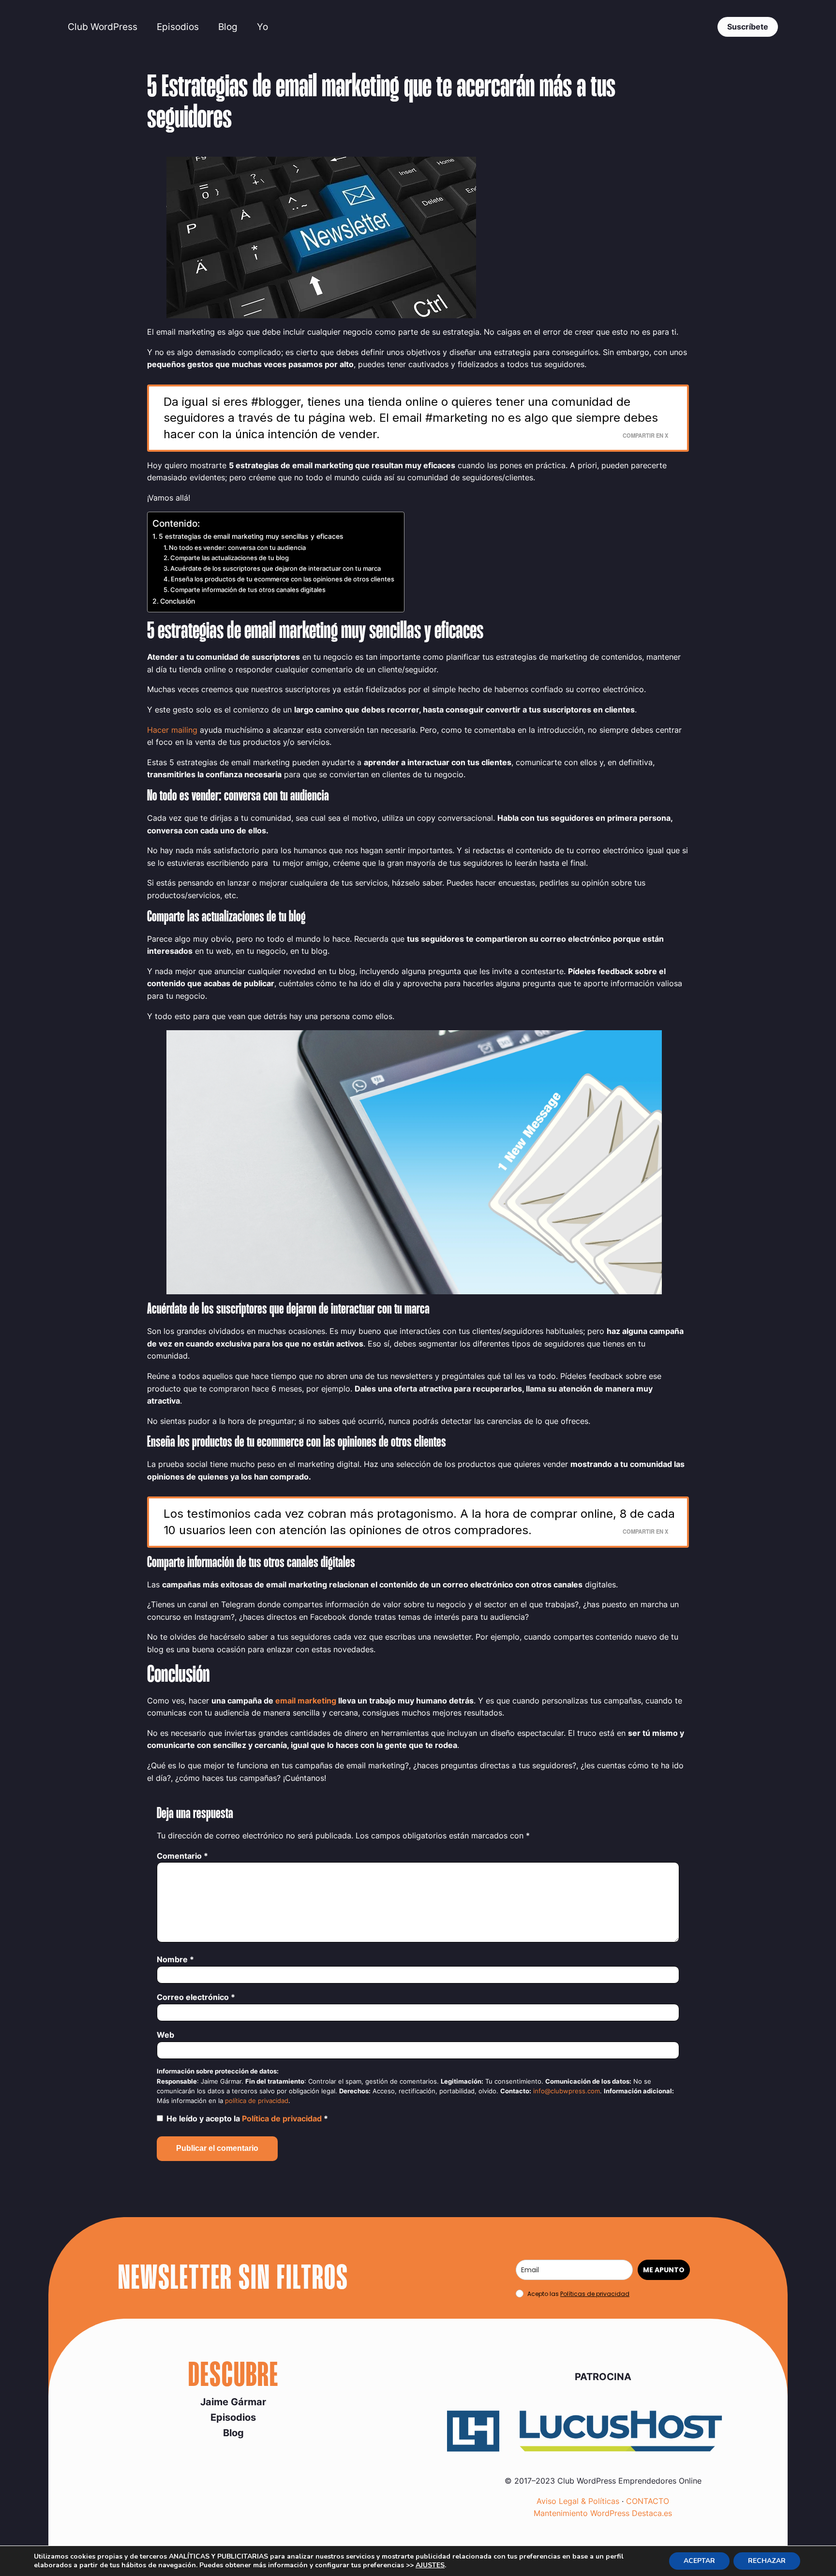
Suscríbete (748, 27)
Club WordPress (103, 27)
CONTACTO (648, 2501)
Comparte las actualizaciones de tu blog (230, 558)
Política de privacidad (283, 2118)
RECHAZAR (767, 2561)
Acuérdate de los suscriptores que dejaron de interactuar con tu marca (276, 568)
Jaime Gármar (233, 2402)
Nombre (175, 1959)
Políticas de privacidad (595, 2294)
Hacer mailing (172, 730)
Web (165, 2035)
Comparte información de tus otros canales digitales (248, 590)
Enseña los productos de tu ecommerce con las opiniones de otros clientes (283, 579)
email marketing (306, 1701)
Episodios (178, 27)
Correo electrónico (196, 1997)
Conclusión (178, 601)
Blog (228, 27)
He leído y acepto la (247, 2118)
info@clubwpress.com (567, 2091)
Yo (262, 27)
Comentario (182, 1856)
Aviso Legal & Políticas (578, 2501)
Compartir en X (645, 435)
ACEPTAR (699, 2561)
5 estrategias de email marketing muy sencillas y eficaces (251, 536)
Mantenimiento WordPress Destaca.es (603, 2513)
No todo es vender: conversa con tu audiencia (237, 548)
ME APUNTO (664, 2270)
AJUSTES (430, 2565)
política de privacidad (257, 2101)
